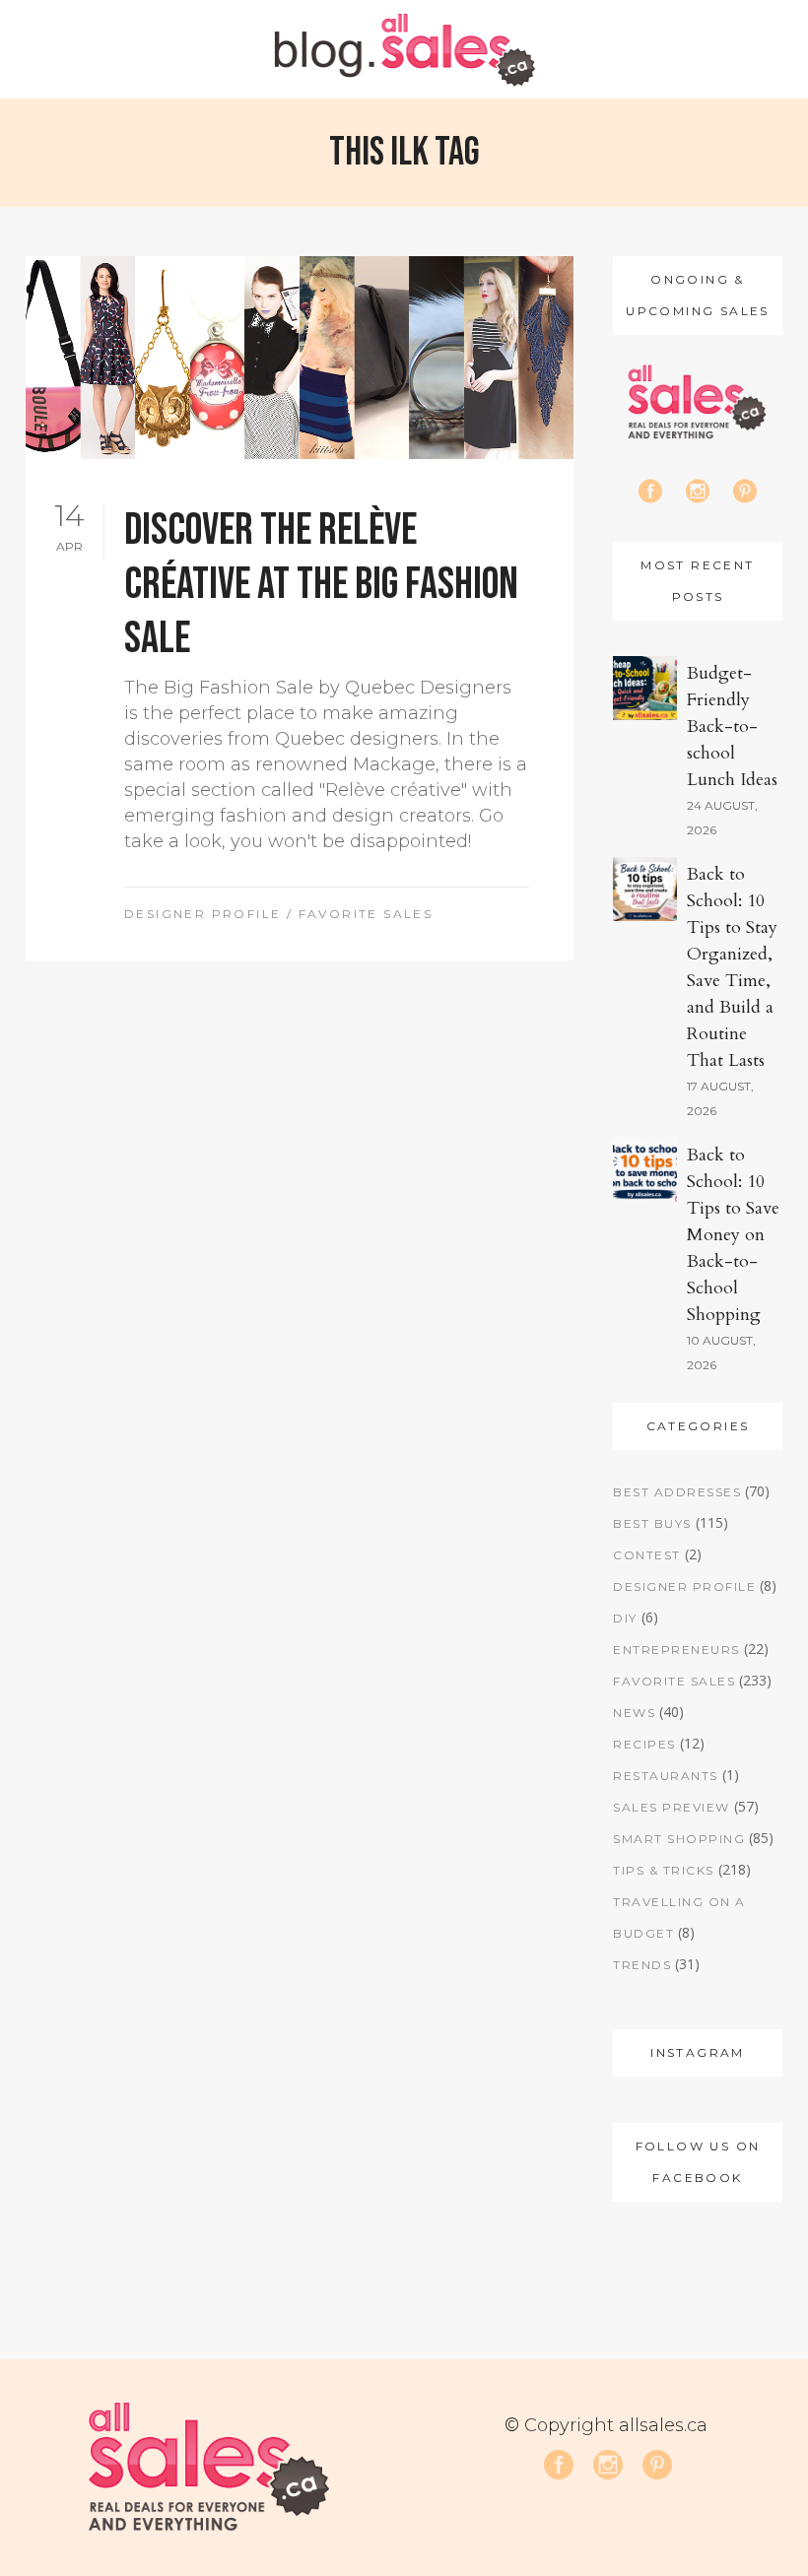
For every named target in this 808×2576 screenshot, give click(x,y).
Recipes (644, 1744)
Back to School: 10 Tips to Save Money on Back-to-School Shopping (733, 1235)
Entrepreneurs (676, 1650)
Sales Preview (672, 1807)
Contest (647, 1555)
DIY (625, 1618)
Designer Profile (202, 914)
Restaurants (666, 1776)
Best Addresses (677, 1492)
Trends (642, 1965)
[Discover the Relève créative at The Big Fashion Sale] (300, 358)
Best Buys (652, 1523)
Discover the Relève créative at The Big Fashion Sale (321, 585)
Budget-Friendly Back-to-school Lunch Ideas (732, 727)
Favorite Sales (366, 914)
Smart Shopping (679, 1839)
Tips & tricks (664, 1870)
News (634, 1713)
